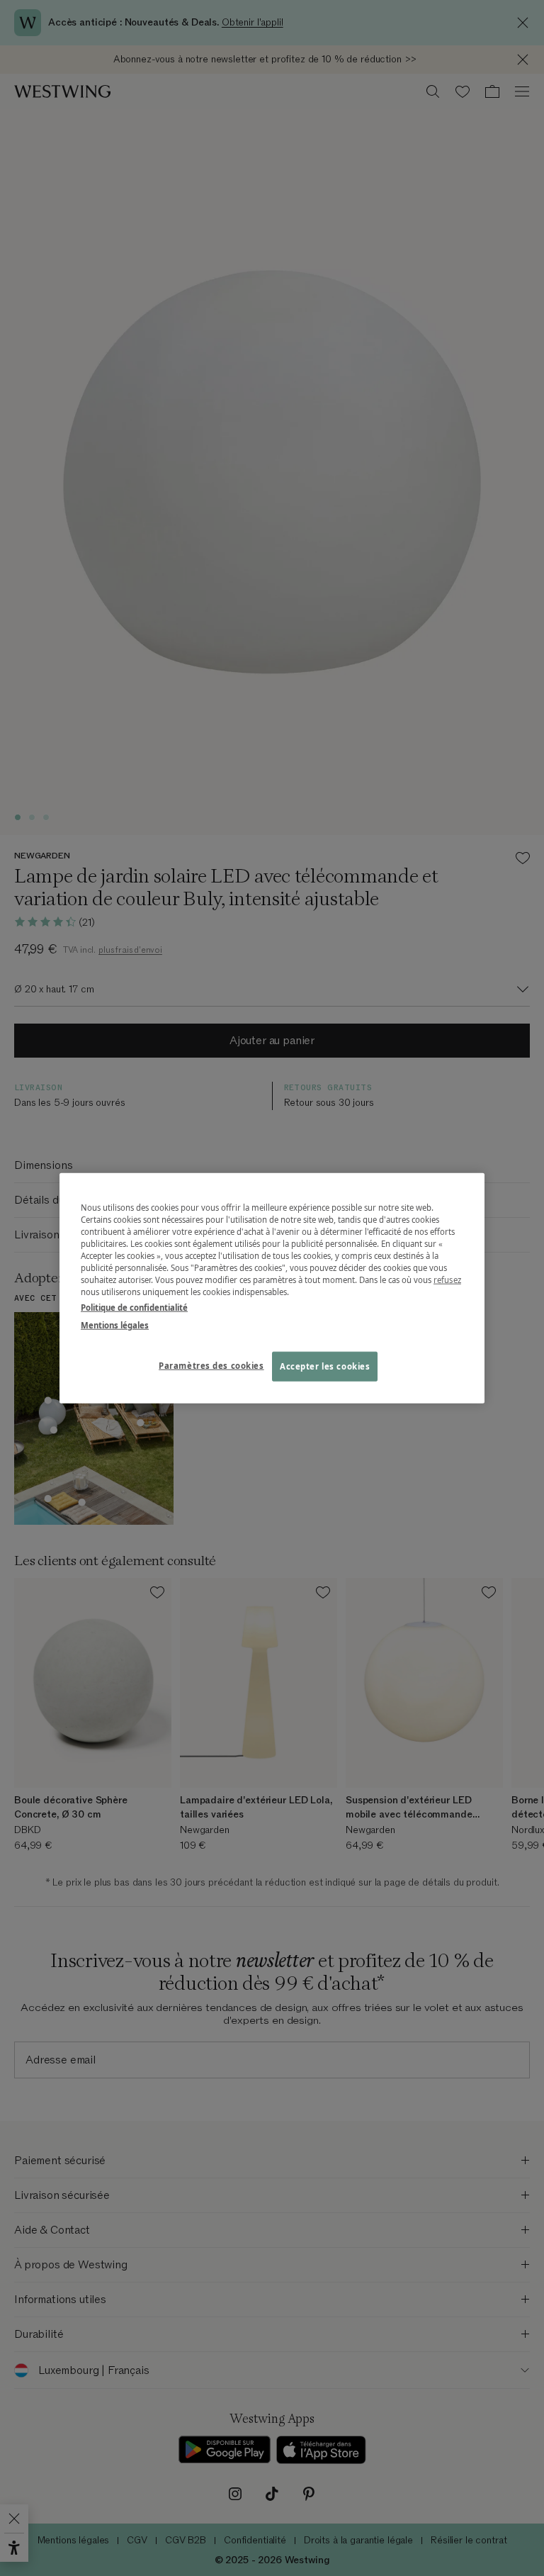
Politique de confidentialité (134, 1307)
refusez (447, 1280)
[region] (272, 1288)
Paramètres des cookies (211, 1365)
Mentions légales (115, 1325)
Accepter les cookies (325, 1366)
